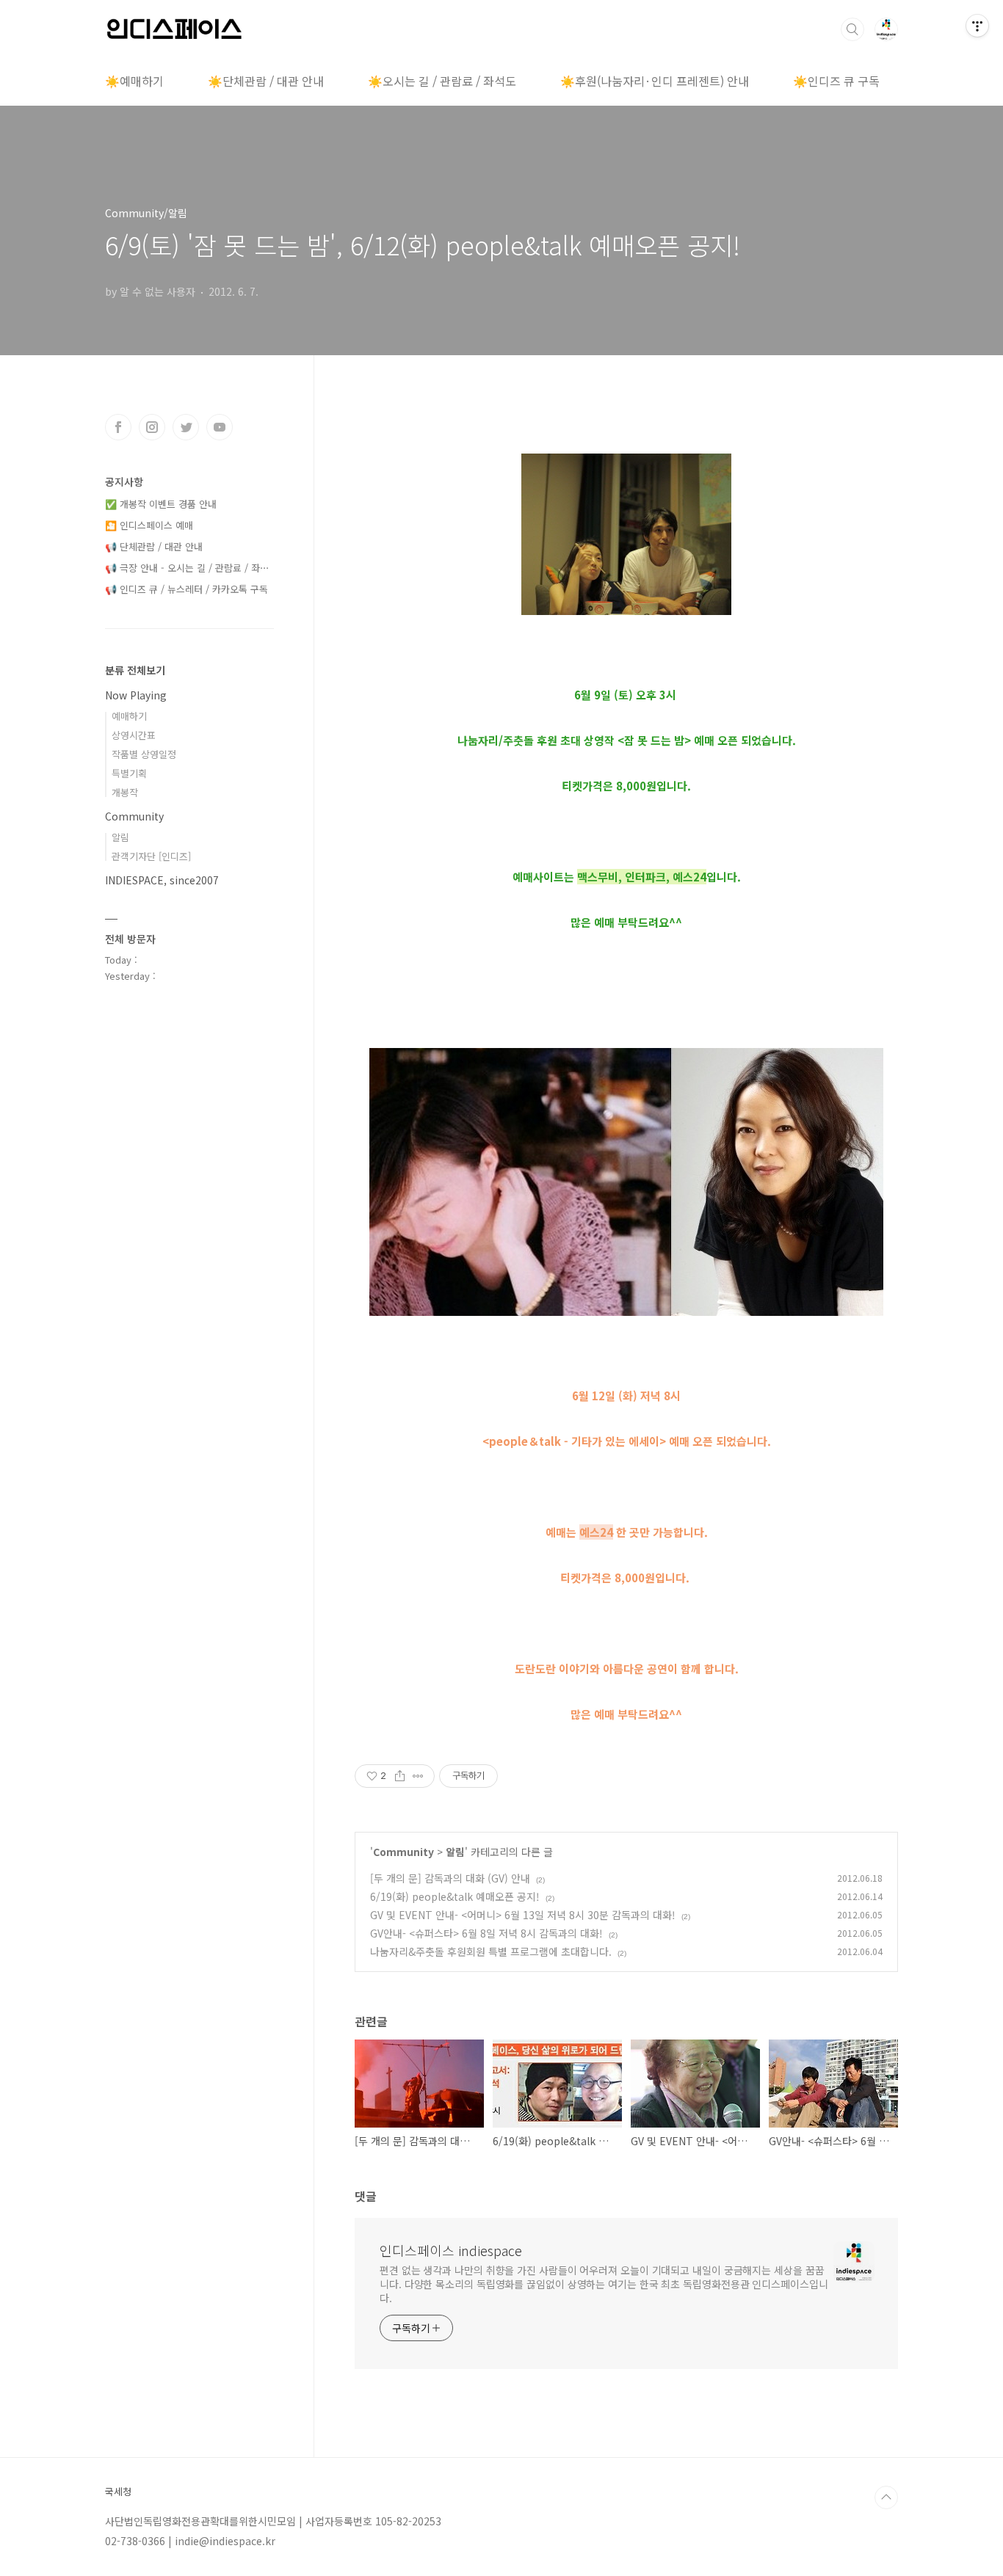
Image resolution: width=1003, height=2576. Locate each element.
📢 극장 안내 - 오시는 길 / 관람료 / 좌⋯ (187, 568)
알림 (455, 1852)
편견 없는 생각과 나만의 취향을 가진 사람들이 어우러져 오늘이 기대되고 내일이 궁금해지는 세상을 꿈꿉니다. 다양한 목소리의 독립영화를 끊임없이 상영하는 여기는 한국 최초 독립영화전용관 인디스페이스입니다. (604, 2284)
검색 (852, 29)
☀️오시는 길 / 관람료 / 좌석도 (442, 81)
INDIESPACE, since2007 (162, 880)
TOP (886, 2497)
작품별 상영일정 (144, 754)
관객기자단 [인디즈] (151, 856)
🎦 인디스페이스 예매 (149, 525)
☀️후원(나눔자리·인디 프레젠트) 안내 (655, 81)
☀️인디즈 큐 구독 (836, 81)
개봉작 (125, 792)
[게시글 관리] (418, 1776)
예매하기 (129, 716)
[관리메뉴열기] (977, 26)
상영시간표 (134, 735)
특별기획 (129, 773)
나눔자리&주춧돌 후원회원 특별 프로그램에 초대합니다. (491, 1951)
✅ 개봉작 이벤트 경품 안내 (161, 504)
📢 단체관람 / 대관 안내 (154, 546)
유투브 (220, 427)
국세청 (118, 2492)
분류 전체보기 (135, 670)
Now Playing (136, 695)
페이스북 (118, 427)
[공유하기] (400, 1776)
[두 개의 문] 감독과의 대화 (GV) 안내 (450, 1878)
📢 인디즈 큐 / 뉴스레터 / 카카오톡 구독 (187, 589)
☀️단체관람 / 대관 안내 (266, 81)
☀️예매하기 (134, 81)
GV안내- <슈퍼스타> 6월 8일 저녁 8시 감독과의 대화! (486, 1933)
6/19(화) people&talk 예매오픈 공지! (455, 1896)
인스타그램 (152, 427)
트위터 (186, 427)
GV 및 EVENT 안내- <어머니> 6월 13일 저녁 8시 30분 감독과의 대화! (523, 1915)
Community (403, 1852)
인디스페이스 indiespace (451, 2250)
